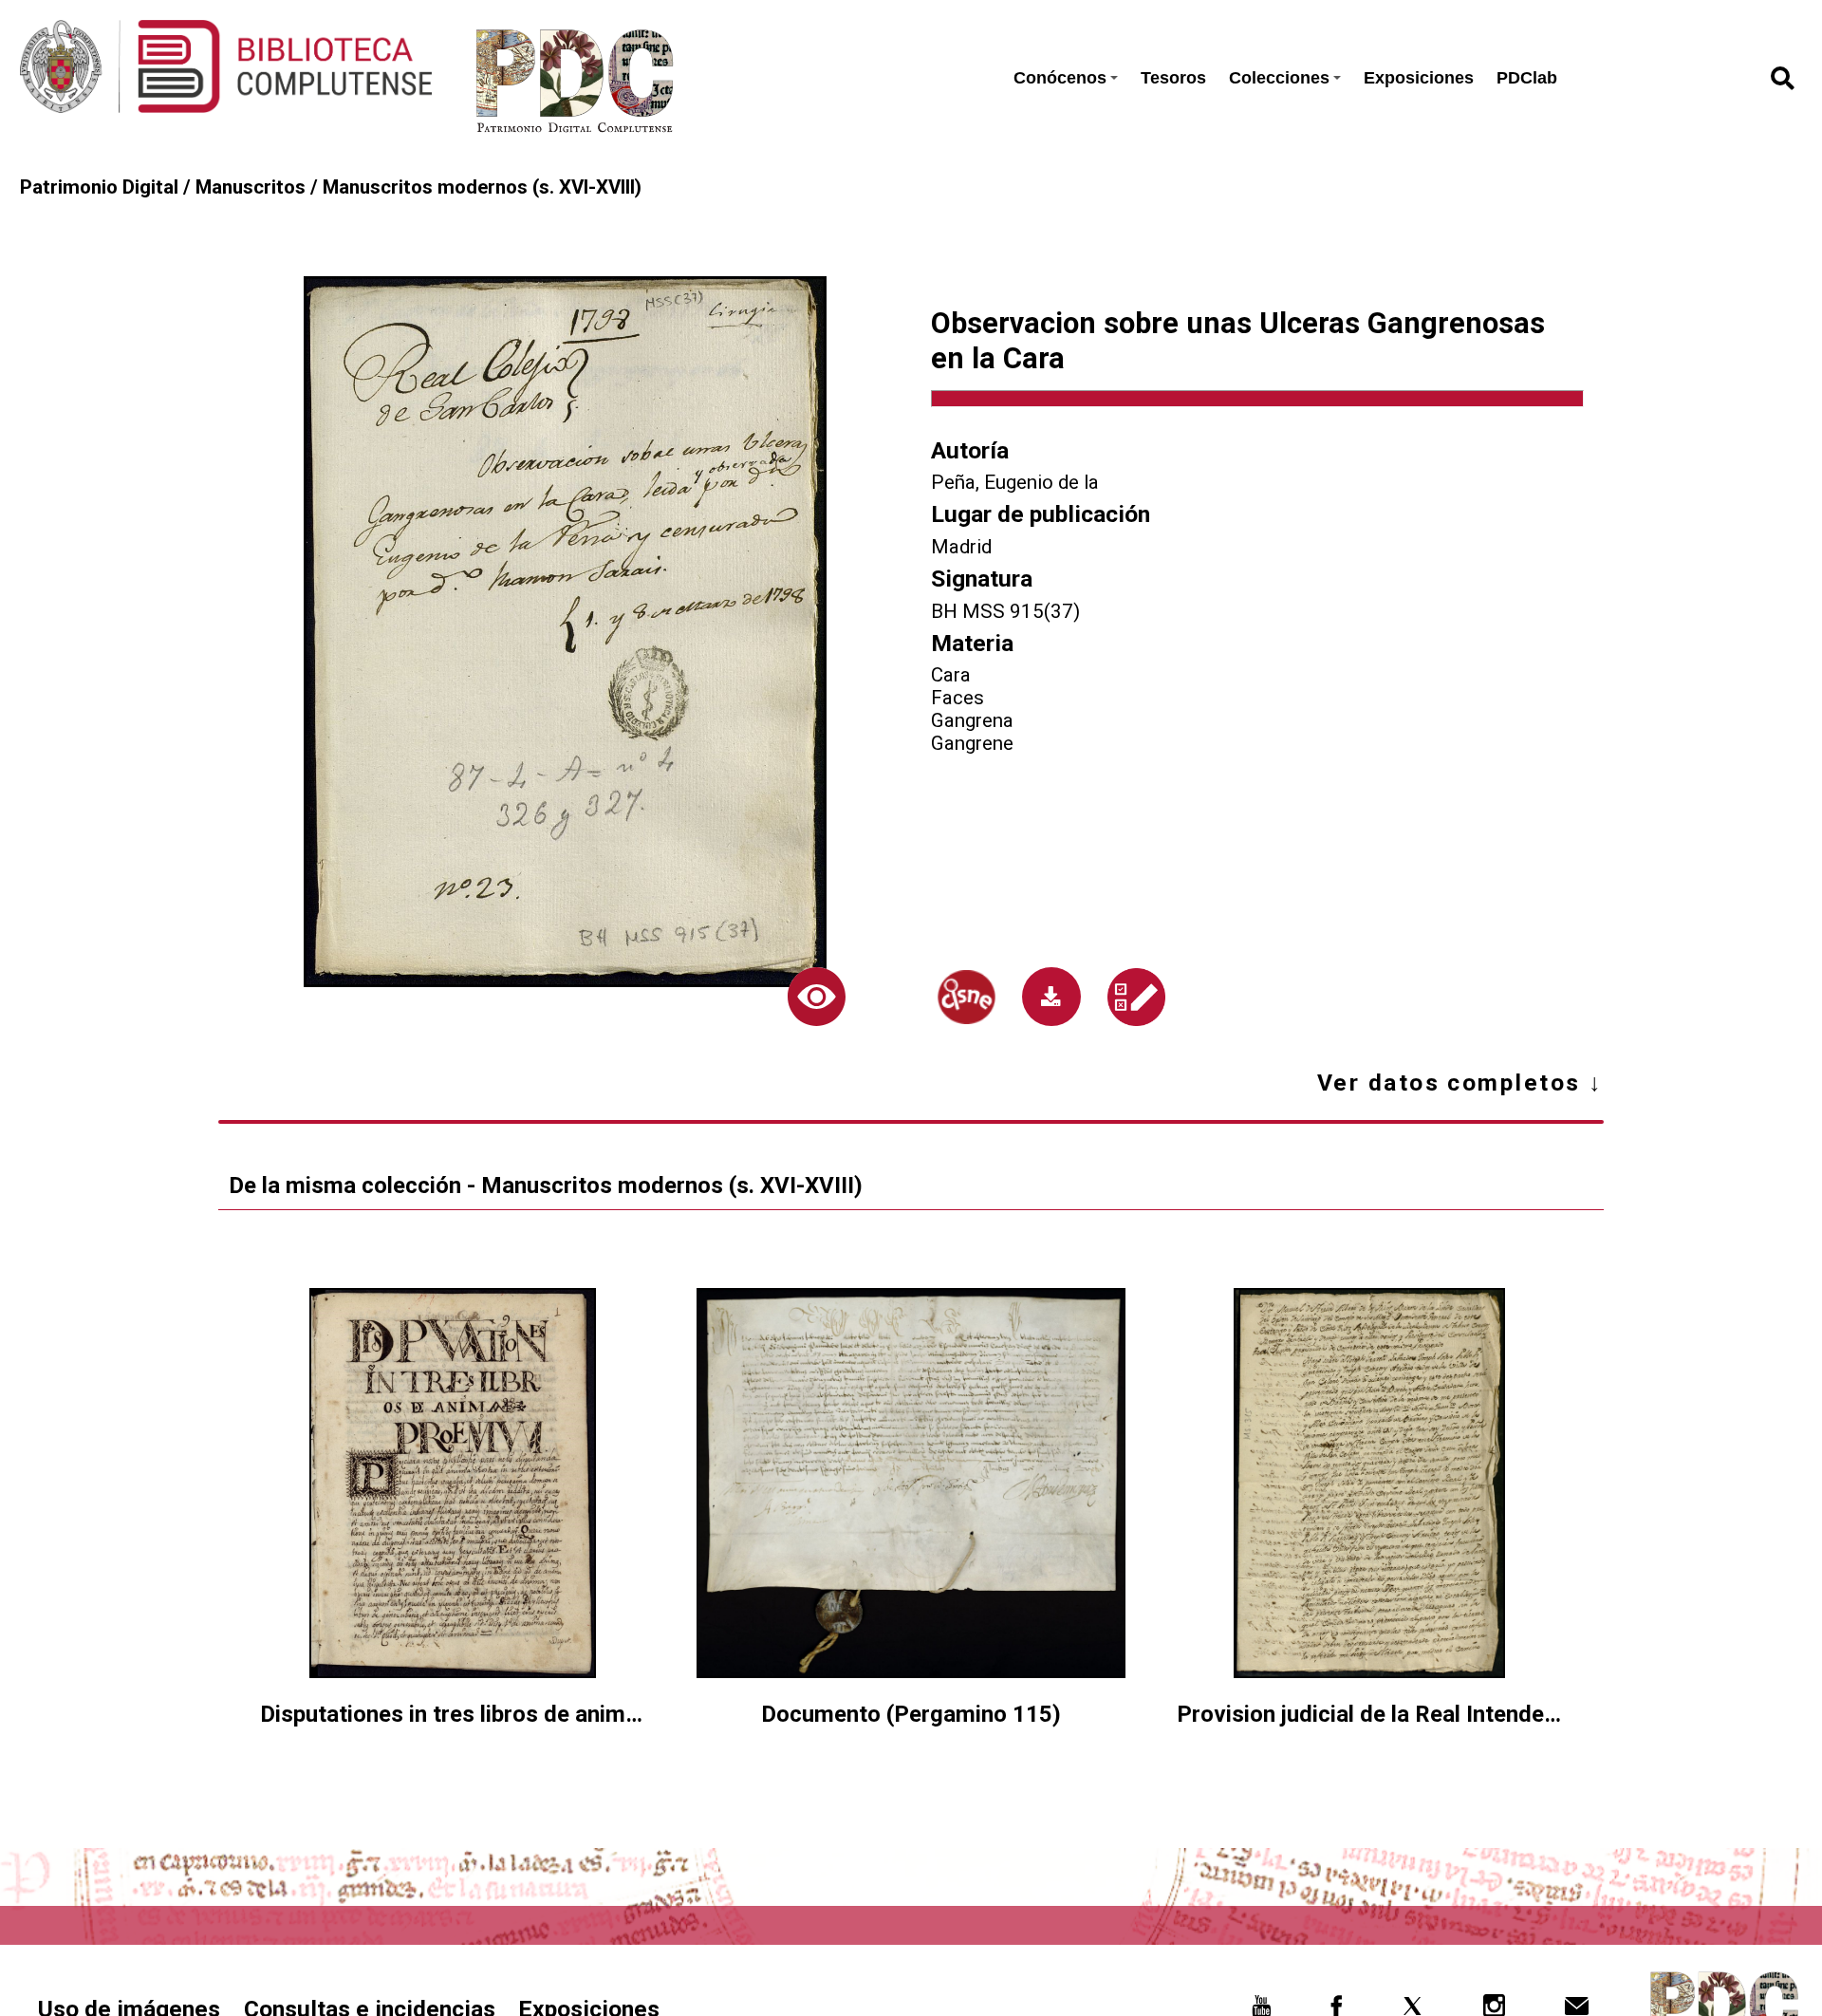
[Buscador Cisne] (967, 997)
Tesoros (1173, 78)
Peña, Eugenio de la (1015, 482)
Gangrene (972, 743)
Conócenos (1060, 78)
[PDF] (1051, 997)
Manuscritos (251, 187)
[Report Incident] (1136, 997)
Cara (951, 675)
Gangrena (972, 720)
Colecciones (1279, 78)
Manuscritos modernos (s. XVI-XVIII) (482, 187)
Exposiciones (1419, 78)
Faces (957, 698)
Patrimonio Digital (99, 187)
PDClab (1527, 78)
